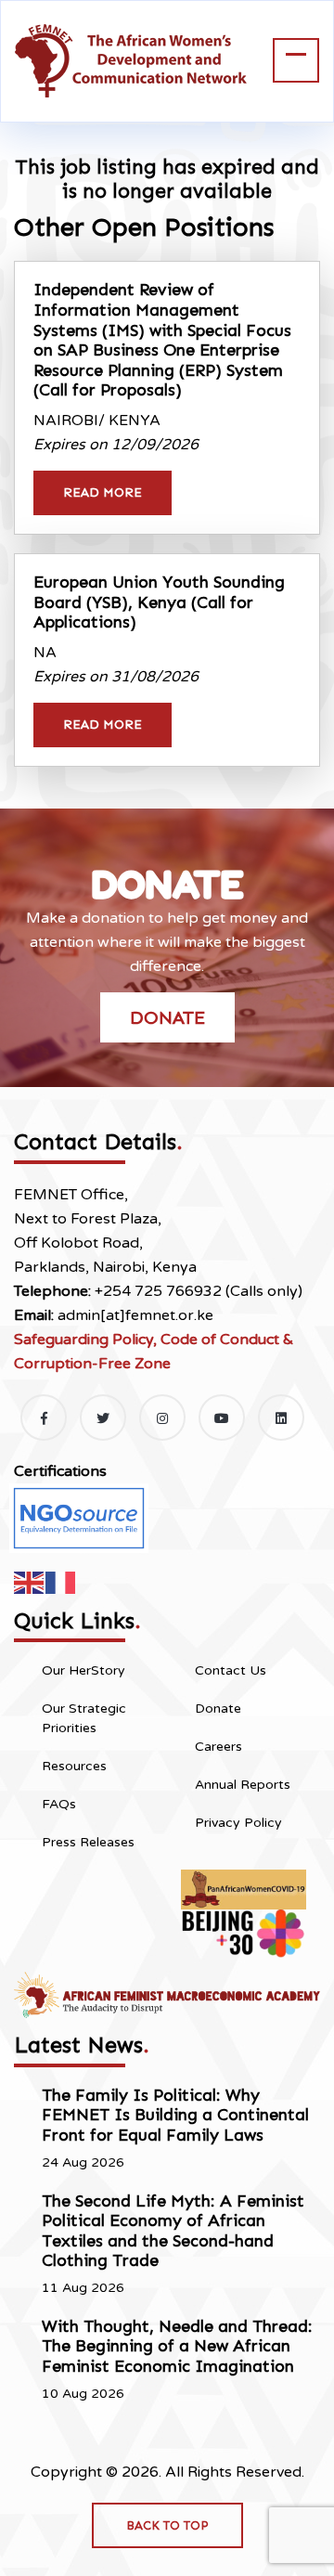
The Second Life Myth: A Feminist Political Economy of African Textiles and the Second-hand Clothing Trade (173, 2231)
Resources (74, 1766)
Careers (218, 1747)
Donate (167, 1017)
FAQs (59, 1804)
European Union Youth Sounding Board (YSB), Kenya (159, 602)
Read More (103, 492)
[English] (30, 1581)
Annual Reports (243, 1785)
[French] (61, 1581)
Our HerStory (83, 1670)
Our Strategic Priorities (84, 1718)
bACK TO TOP (167, 2525)
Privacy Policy (238, 1823)
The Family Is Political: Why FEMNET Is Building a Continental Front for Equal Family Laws (175, 2115)
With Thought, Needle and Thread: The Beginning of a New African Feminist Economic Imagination (177, 2346)
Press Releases (88, 1842)
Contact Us (231, 1670)
